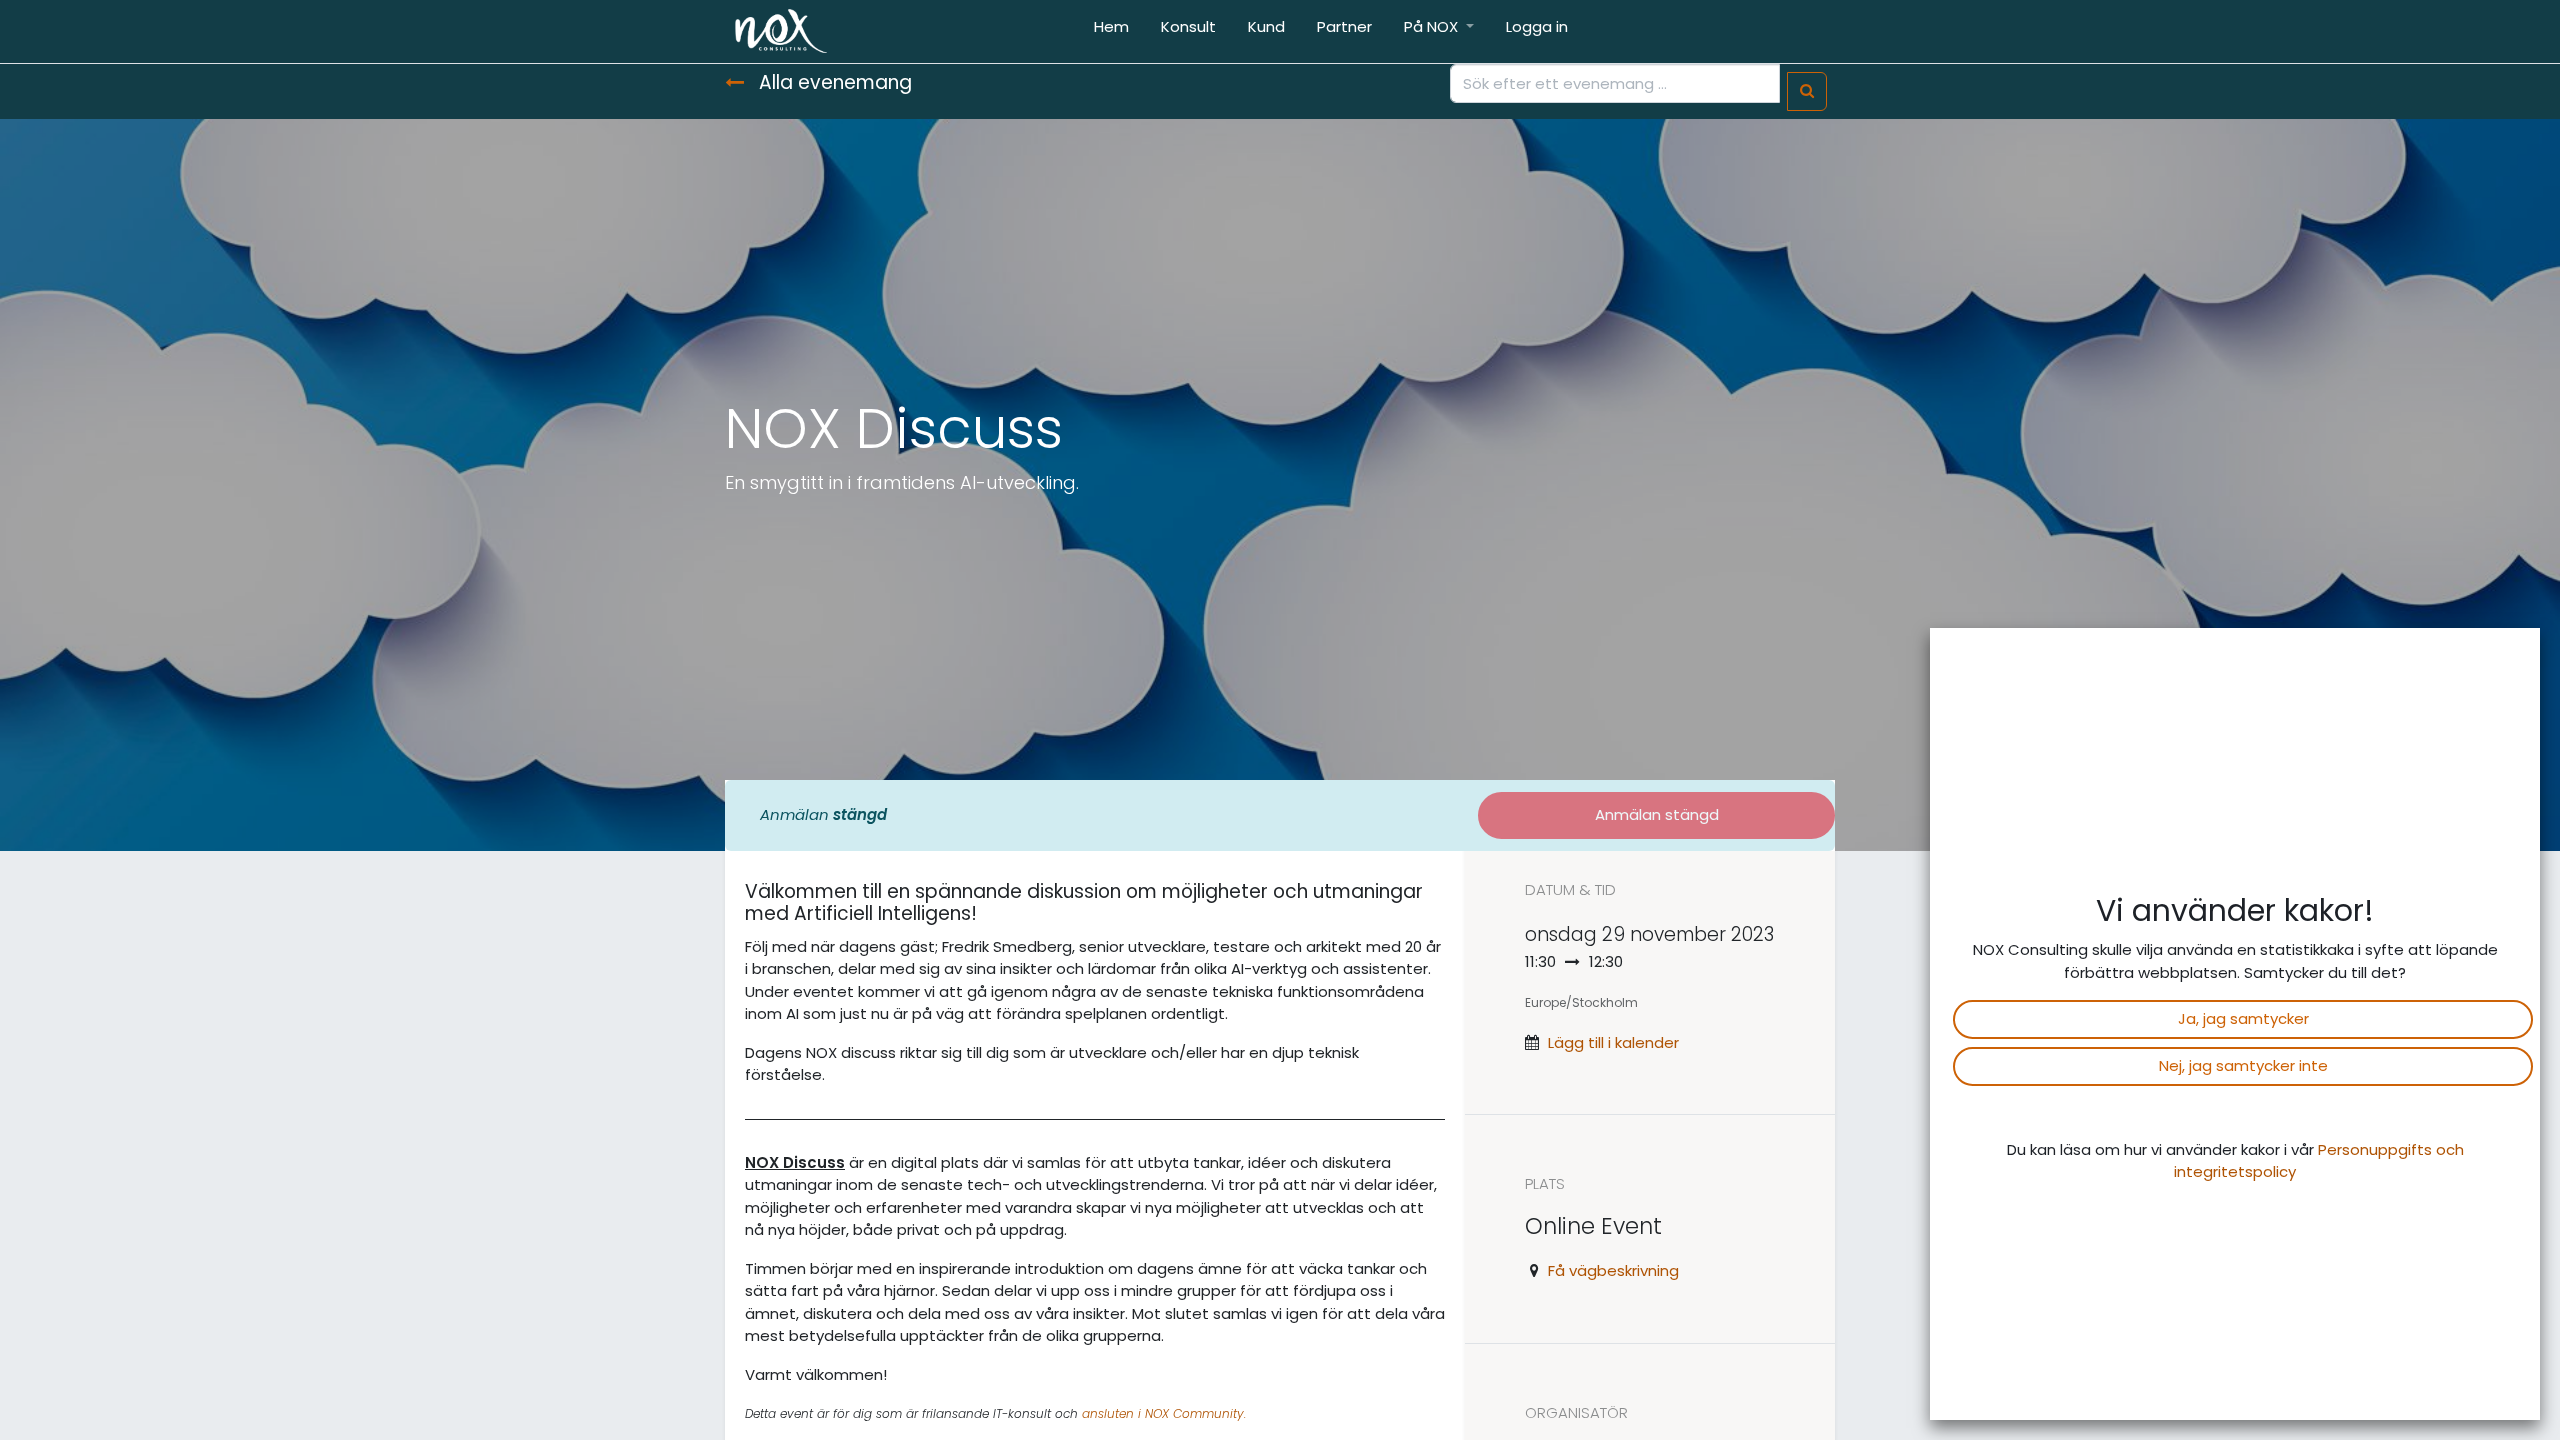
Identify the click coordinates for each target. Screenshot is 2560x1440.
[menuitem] (1111, 31)
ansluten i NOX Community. (1164, 1413)
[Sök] (1807, 91)
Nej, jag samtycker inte (2243, 1065)
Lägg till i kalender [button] (1613, 1042)
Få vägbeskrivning (1613, 1270)
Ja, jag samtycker (2243, 1018)
